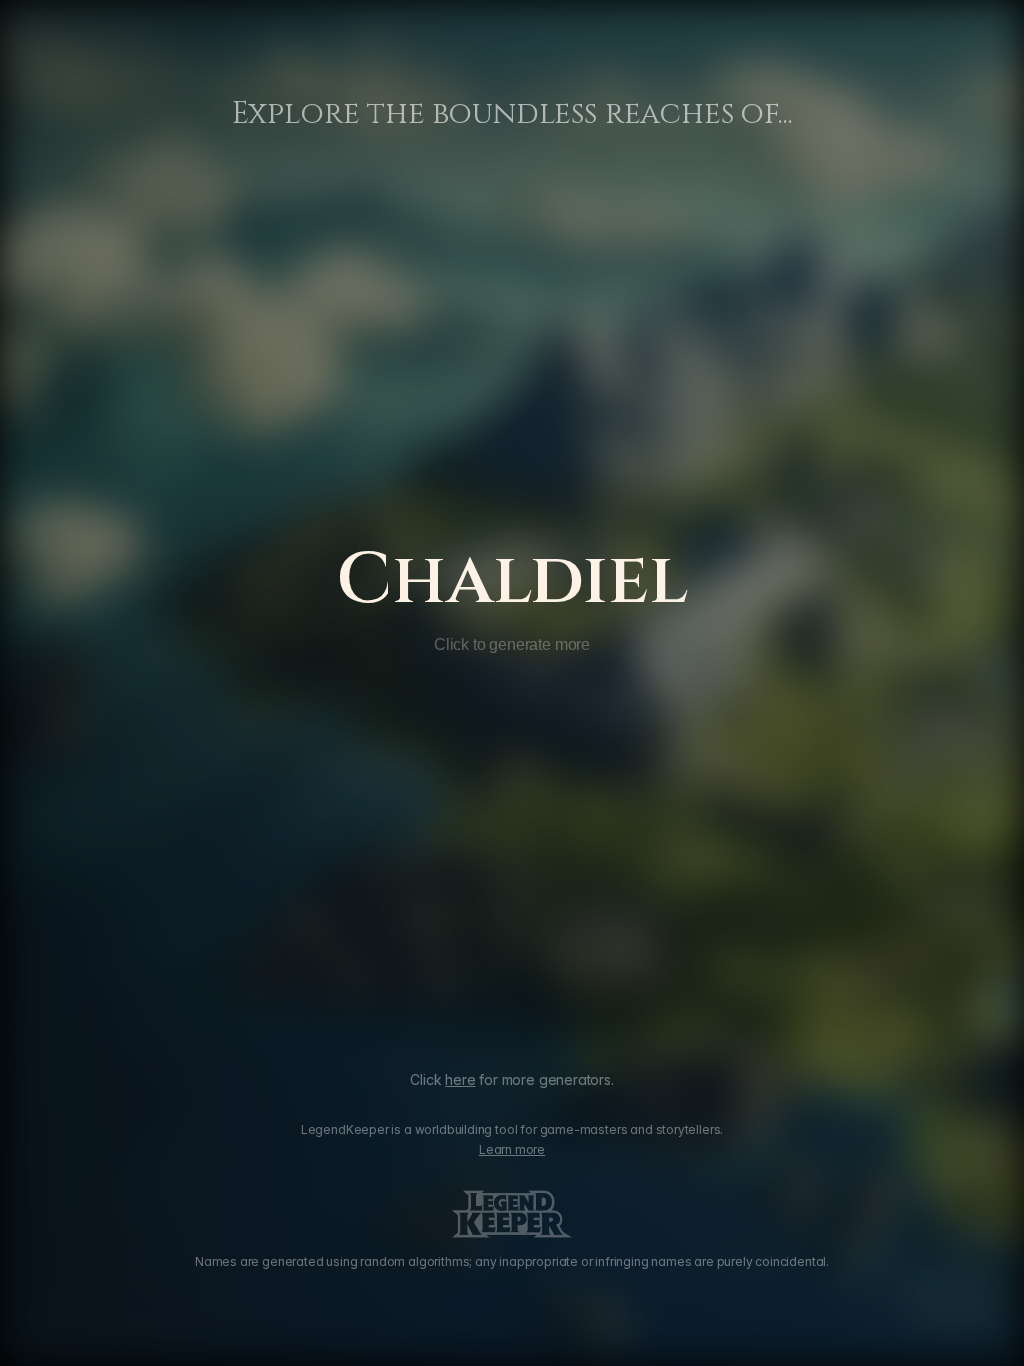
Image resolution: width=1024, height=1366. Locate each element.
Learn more (512, 1149)
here (460, 1079)
